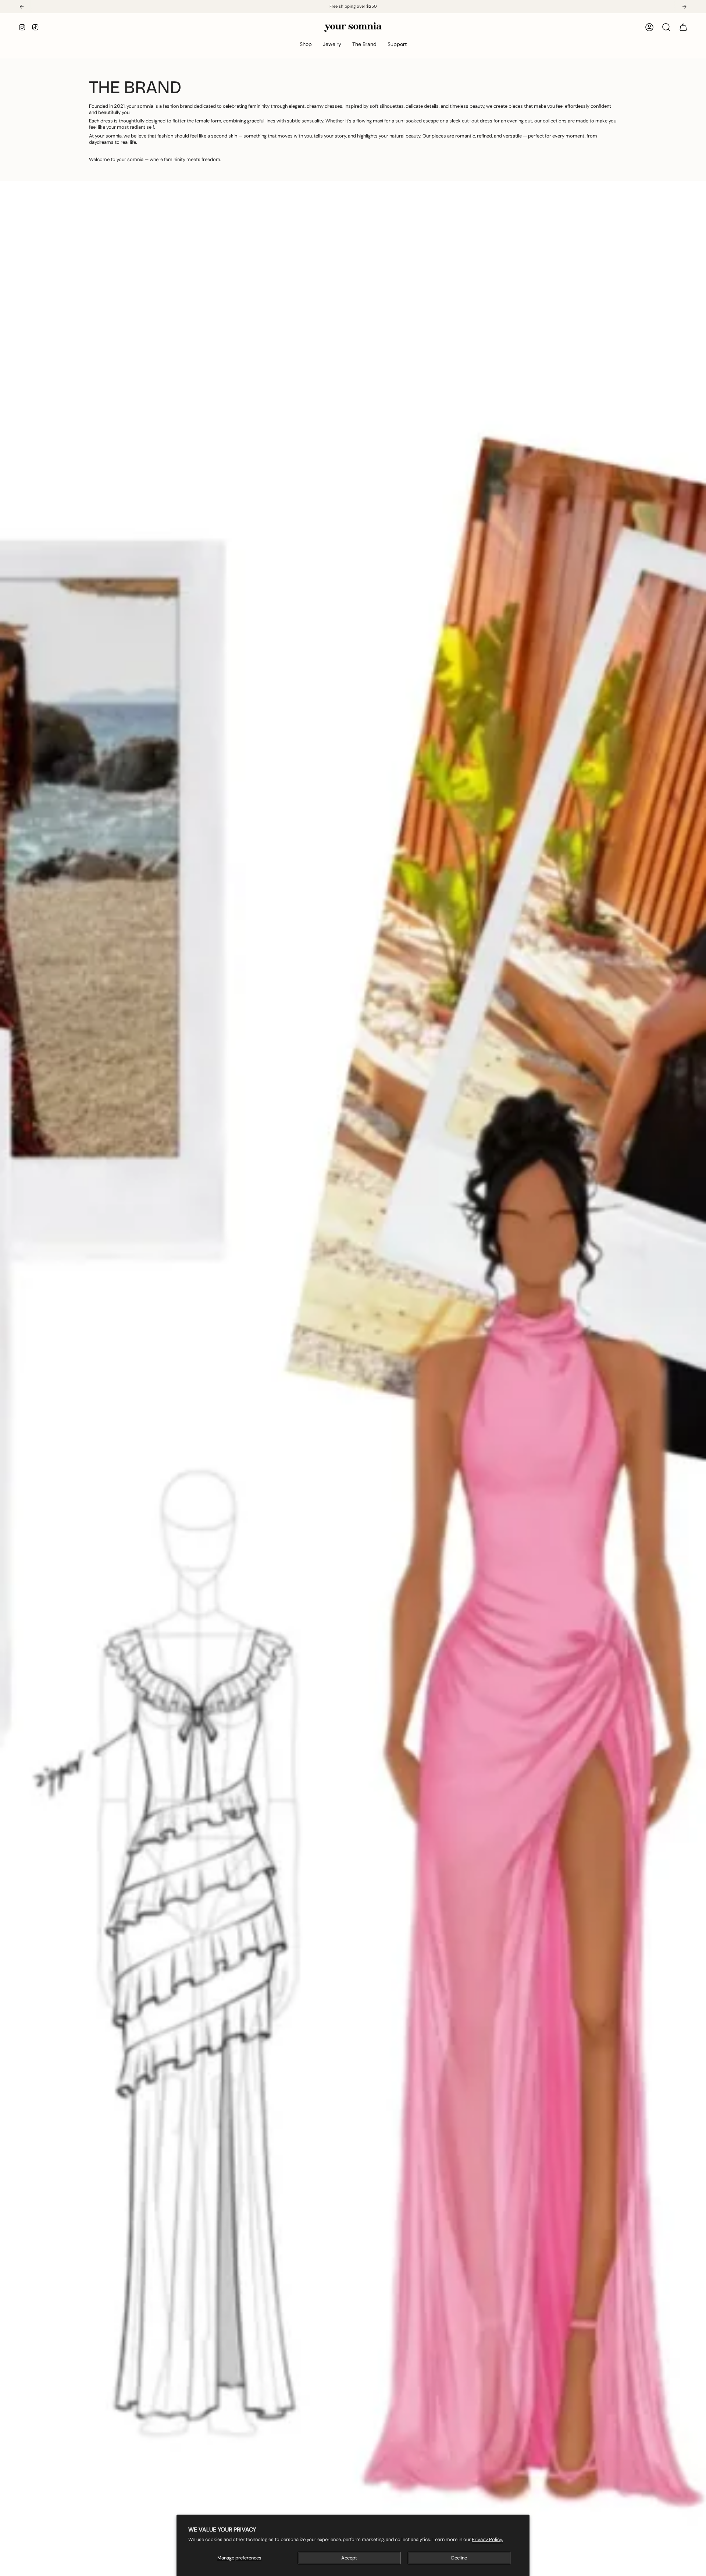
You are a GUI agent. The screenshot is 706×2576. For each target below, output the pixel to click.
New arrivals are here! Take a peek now (353, 6)
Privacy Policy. (487, 2539)
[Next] (684, 7)
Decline (459, 2558)
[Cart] (683, 27)
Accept (349, 2558)
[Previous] (22, 7)
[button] (306, 44)
